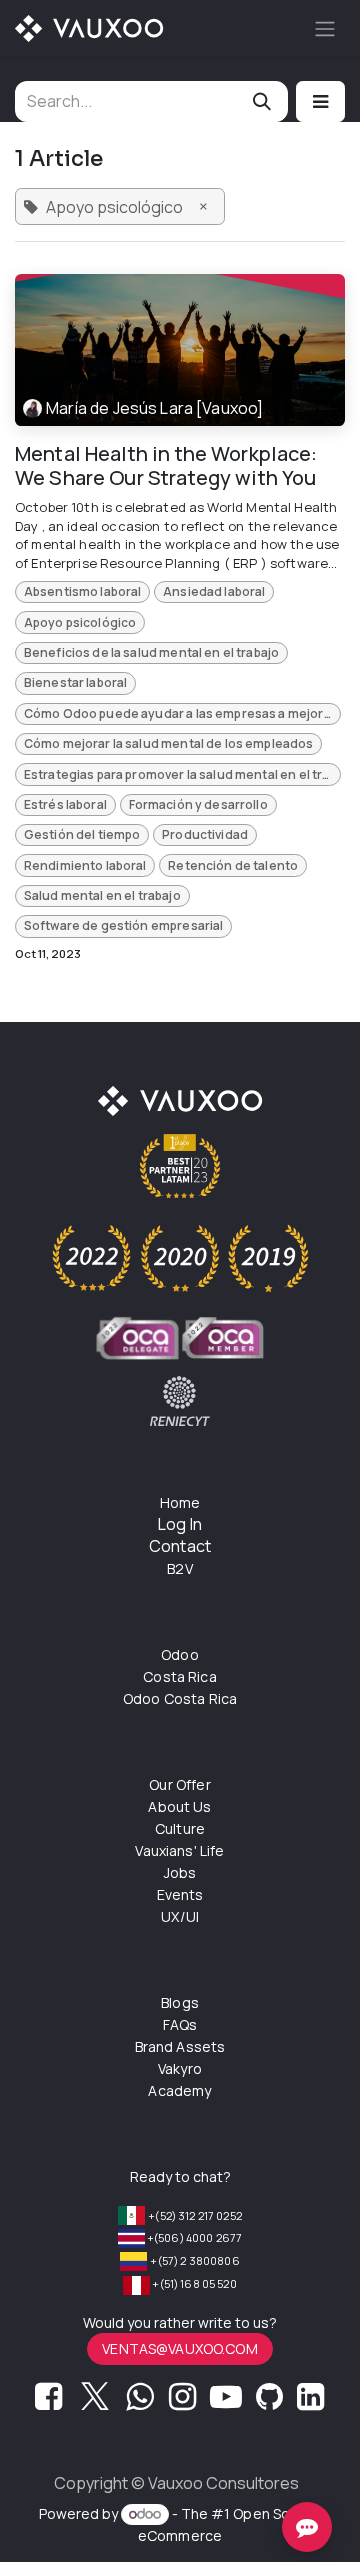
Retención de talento (233, 865)
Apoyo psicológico (80, 622)
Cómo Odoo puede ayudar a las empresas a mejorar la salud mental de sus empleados (182, 713)
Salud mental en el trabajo (102, 895)
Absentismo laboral (83, 591)
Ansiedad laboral (214, 591)
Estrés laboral (65, 804)
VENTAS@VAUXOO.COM (180, 2348)
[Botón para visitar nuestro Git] (269, 2402)
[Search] (262, 101)
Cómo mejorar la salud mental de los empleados (169, 743)
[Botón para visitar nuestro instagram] (182, 2402)
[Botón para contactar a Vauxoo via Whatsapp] (139, 2402)
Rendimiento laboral (85, 865)
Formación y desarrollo (198, 804)
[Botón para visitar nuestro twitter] (95, 2402)
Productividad (205, 834)
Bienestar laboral (76, 682)
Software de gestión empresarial (124, 925)
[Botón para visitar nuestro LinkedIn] (310, 2402)
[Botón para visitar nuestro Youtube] (226, 2402)
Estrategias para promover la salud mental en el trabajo (182, 774)
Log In (180, 1524)
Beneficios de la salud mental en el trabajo (151, 652)
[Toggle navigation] (325, 28)
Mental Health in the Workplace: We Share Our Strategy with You (166, 466)
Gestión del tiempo (82, 834)
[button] (320, 101)
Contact (180, 1546)
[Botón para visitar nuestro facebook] (48, 2402)
